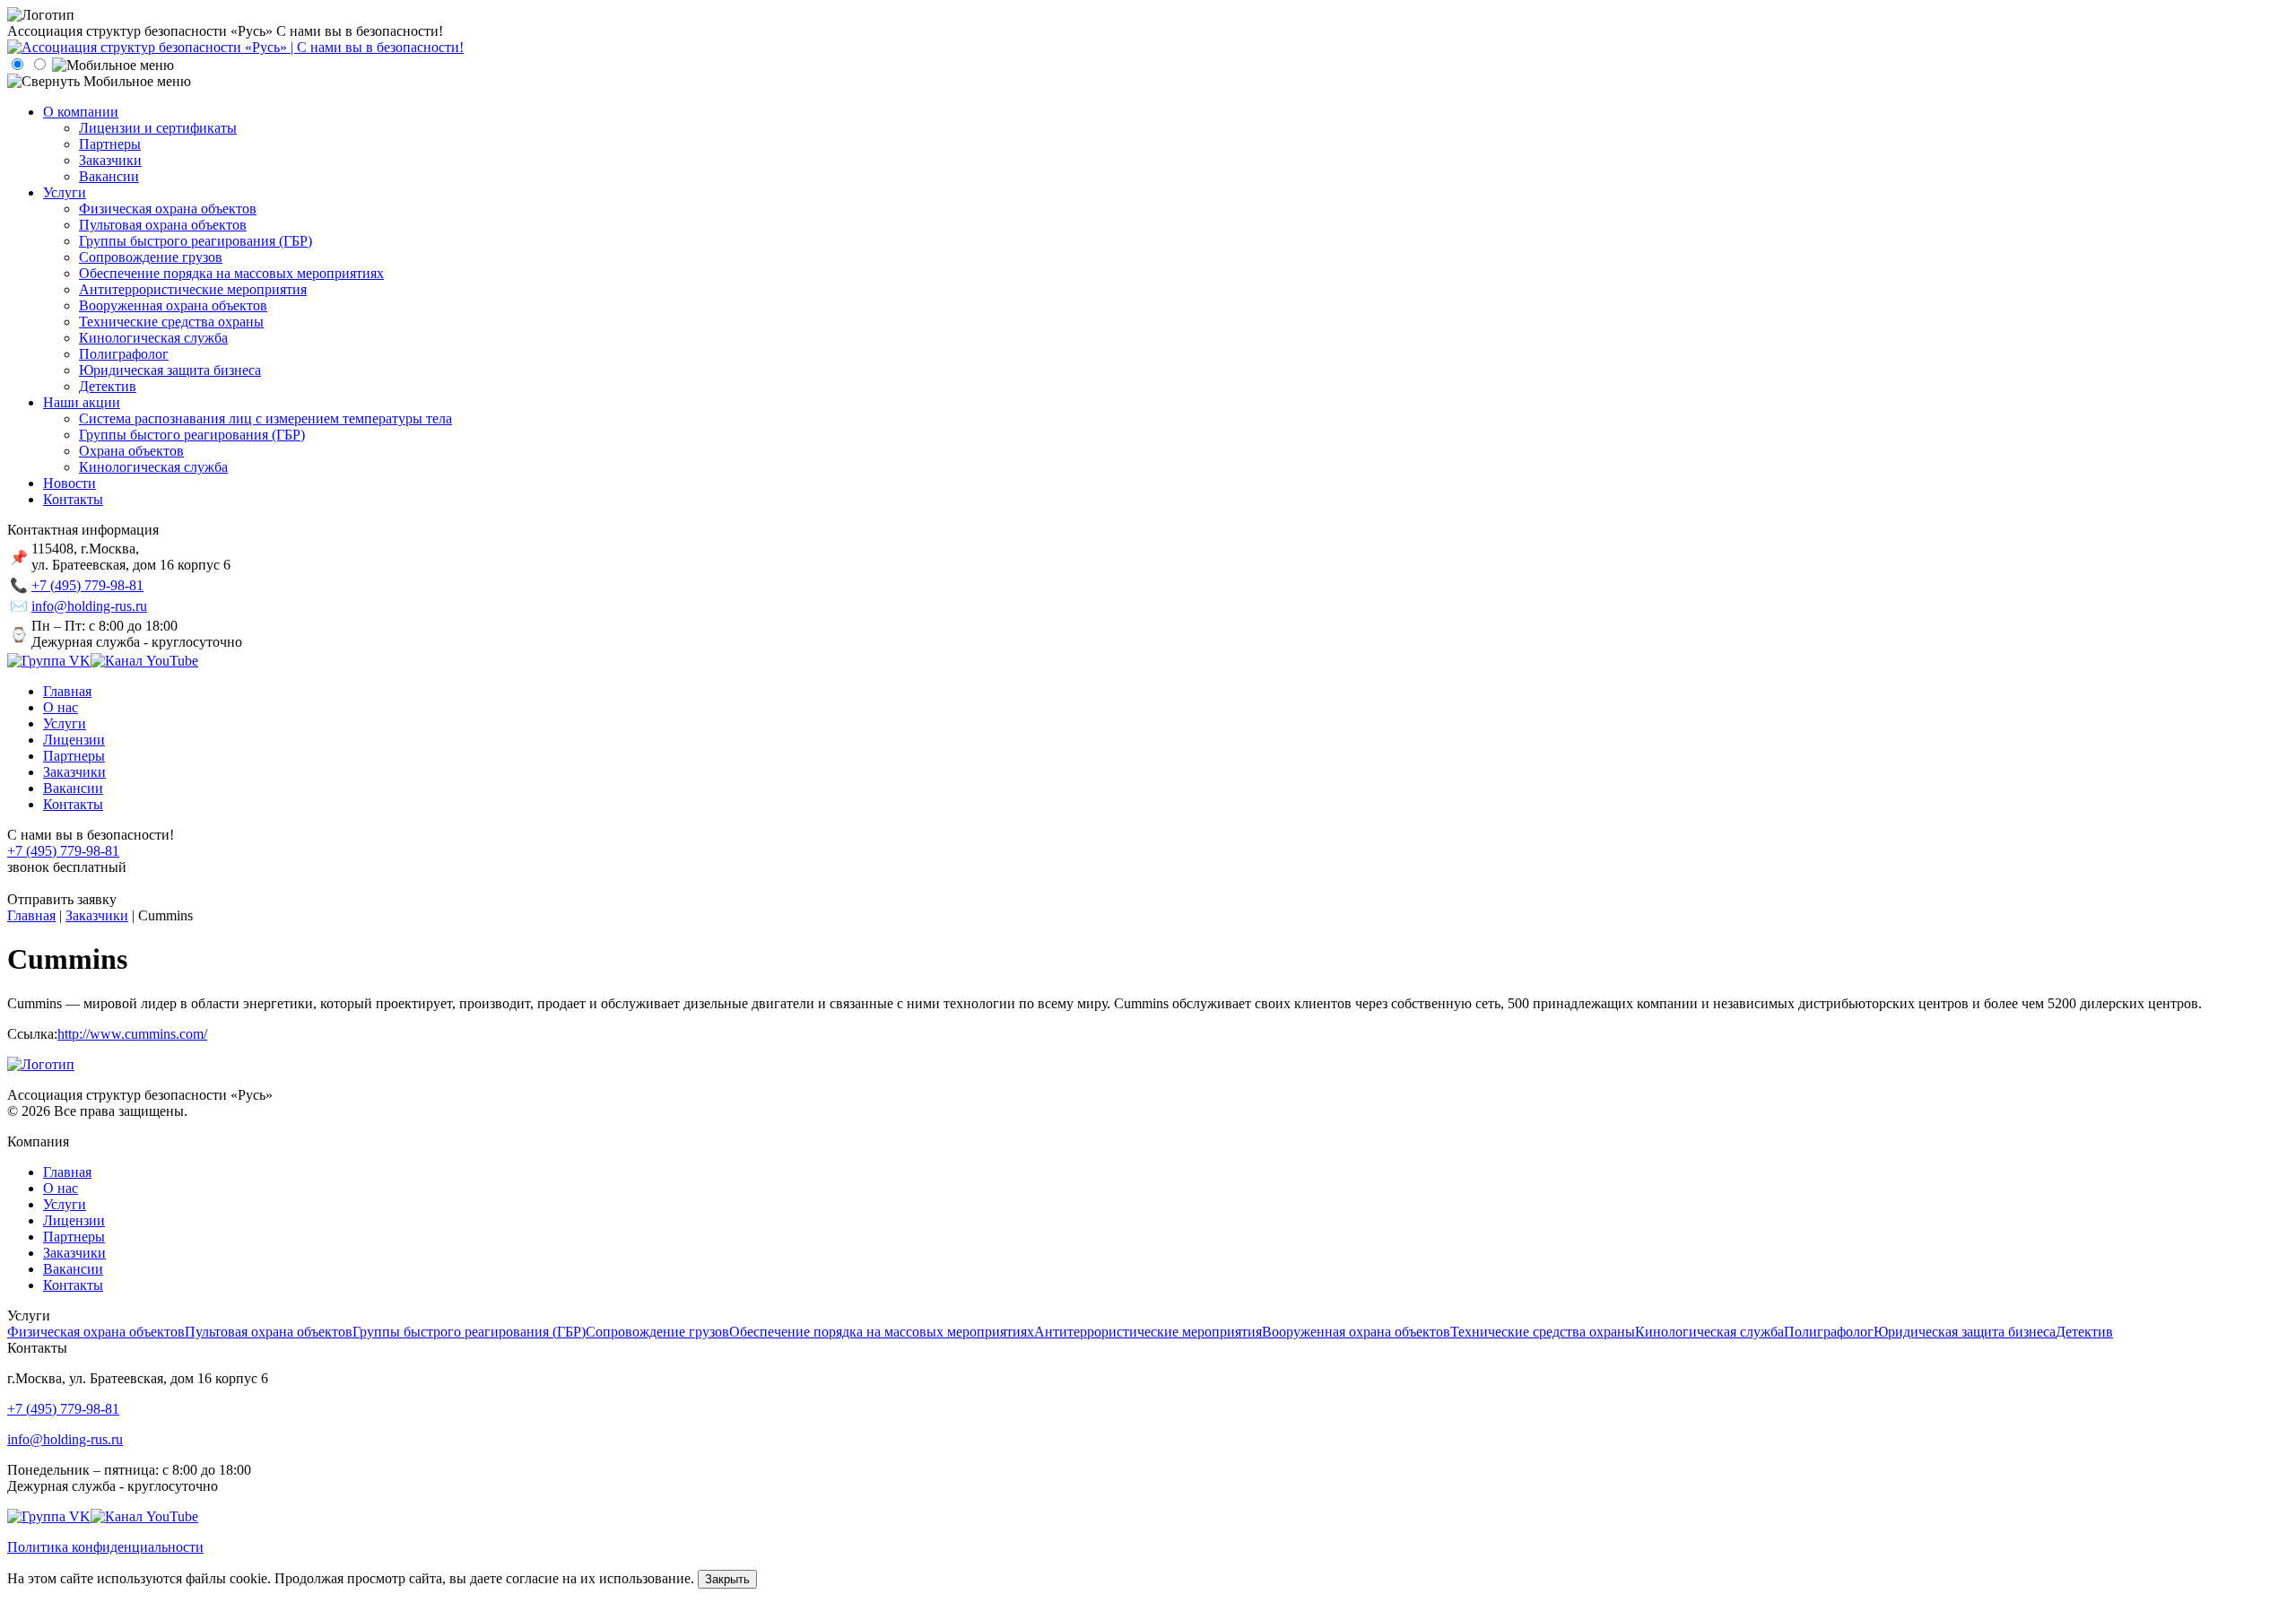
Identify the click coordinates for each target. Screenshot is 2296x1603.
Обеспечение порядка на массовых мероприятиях (882, 1332)
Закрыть (727, 1579)
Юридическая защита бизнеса (1965, 1332)
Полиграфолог (1829, 1332)
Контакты (73, 1285)
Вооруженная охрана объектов (1356, 1332)
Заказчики (74, 1253)
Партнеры (74, 1237)
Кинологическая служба (1709, 1332)
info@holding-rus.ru (89, 606)
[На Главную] (235, 47)
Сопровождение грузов (657, 1332)
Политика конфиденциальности (105, 1547)
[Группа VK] (49, 661)
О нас (61, 1188)
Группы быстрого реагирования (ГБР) (469, 1332)
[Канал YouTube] (144, 661)
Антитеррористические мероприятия (1148, 1332)
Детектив (2084, 1332)
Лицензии (74, 1220)
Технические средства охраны (1543, 1332)
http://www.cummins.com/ (132, 1034)
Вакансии (73, 1269)
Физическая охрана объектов (96, 1332)
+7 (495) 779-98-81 (87, 585)
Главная (67, 1172)
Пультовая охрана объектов (269, 1332)
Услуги (65, 1204)
